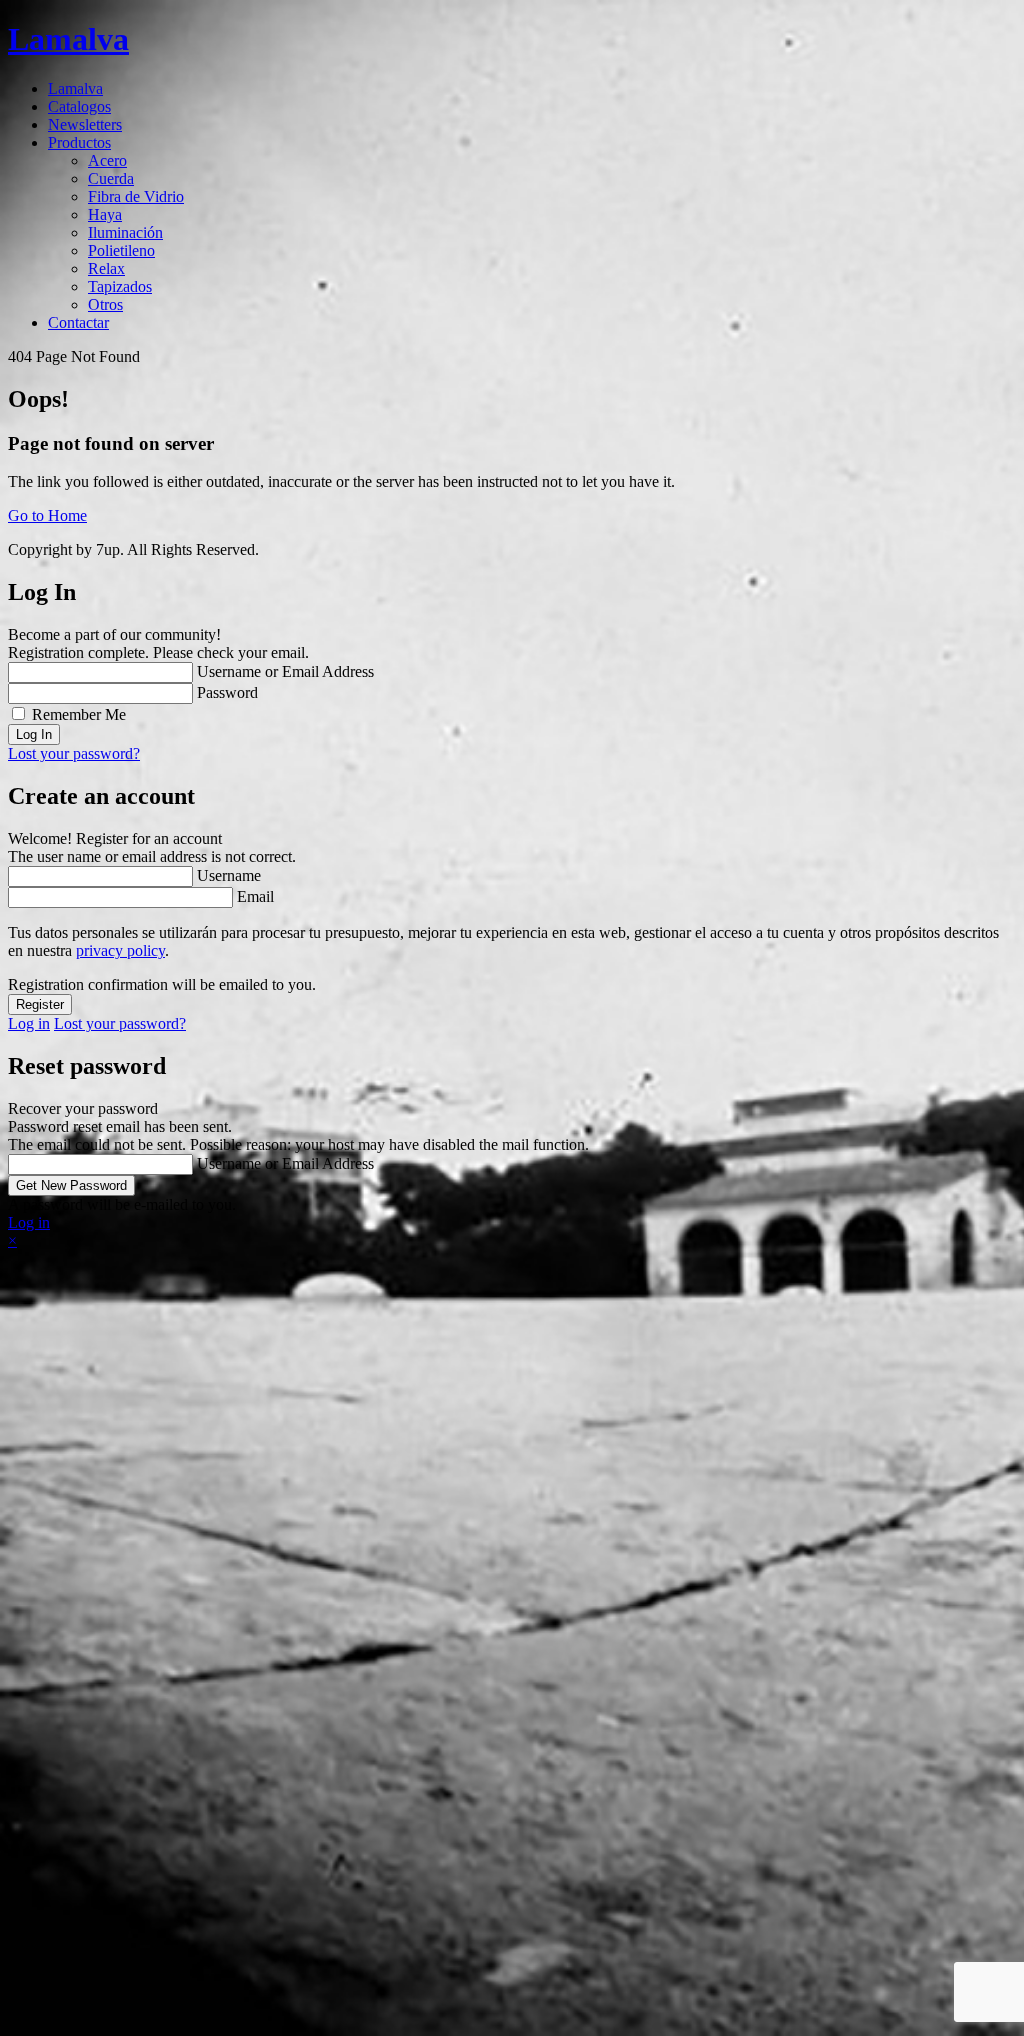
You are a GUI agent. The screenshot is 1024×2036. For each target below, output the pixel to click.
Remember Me (79, 714)
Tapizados (120, 286)
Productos (79, 142)
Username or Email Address (285, 671)
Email (255, 896)
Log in (29, 1023)
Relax (106, 268)
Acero (107, 160)
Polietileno (121, 250)
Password (227, 692)
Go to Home (47, 515)
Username (229, 875)
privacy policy (120, 950)
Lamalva (75, 88)
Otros (105, 304)
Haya (105, 214)
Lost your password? (74, 753)
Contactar (78, 322)
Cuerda (111, 178)
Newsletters (85, 124)
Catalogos (79, 106)
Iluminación (125, 232)
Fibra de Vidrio (136, 196)
